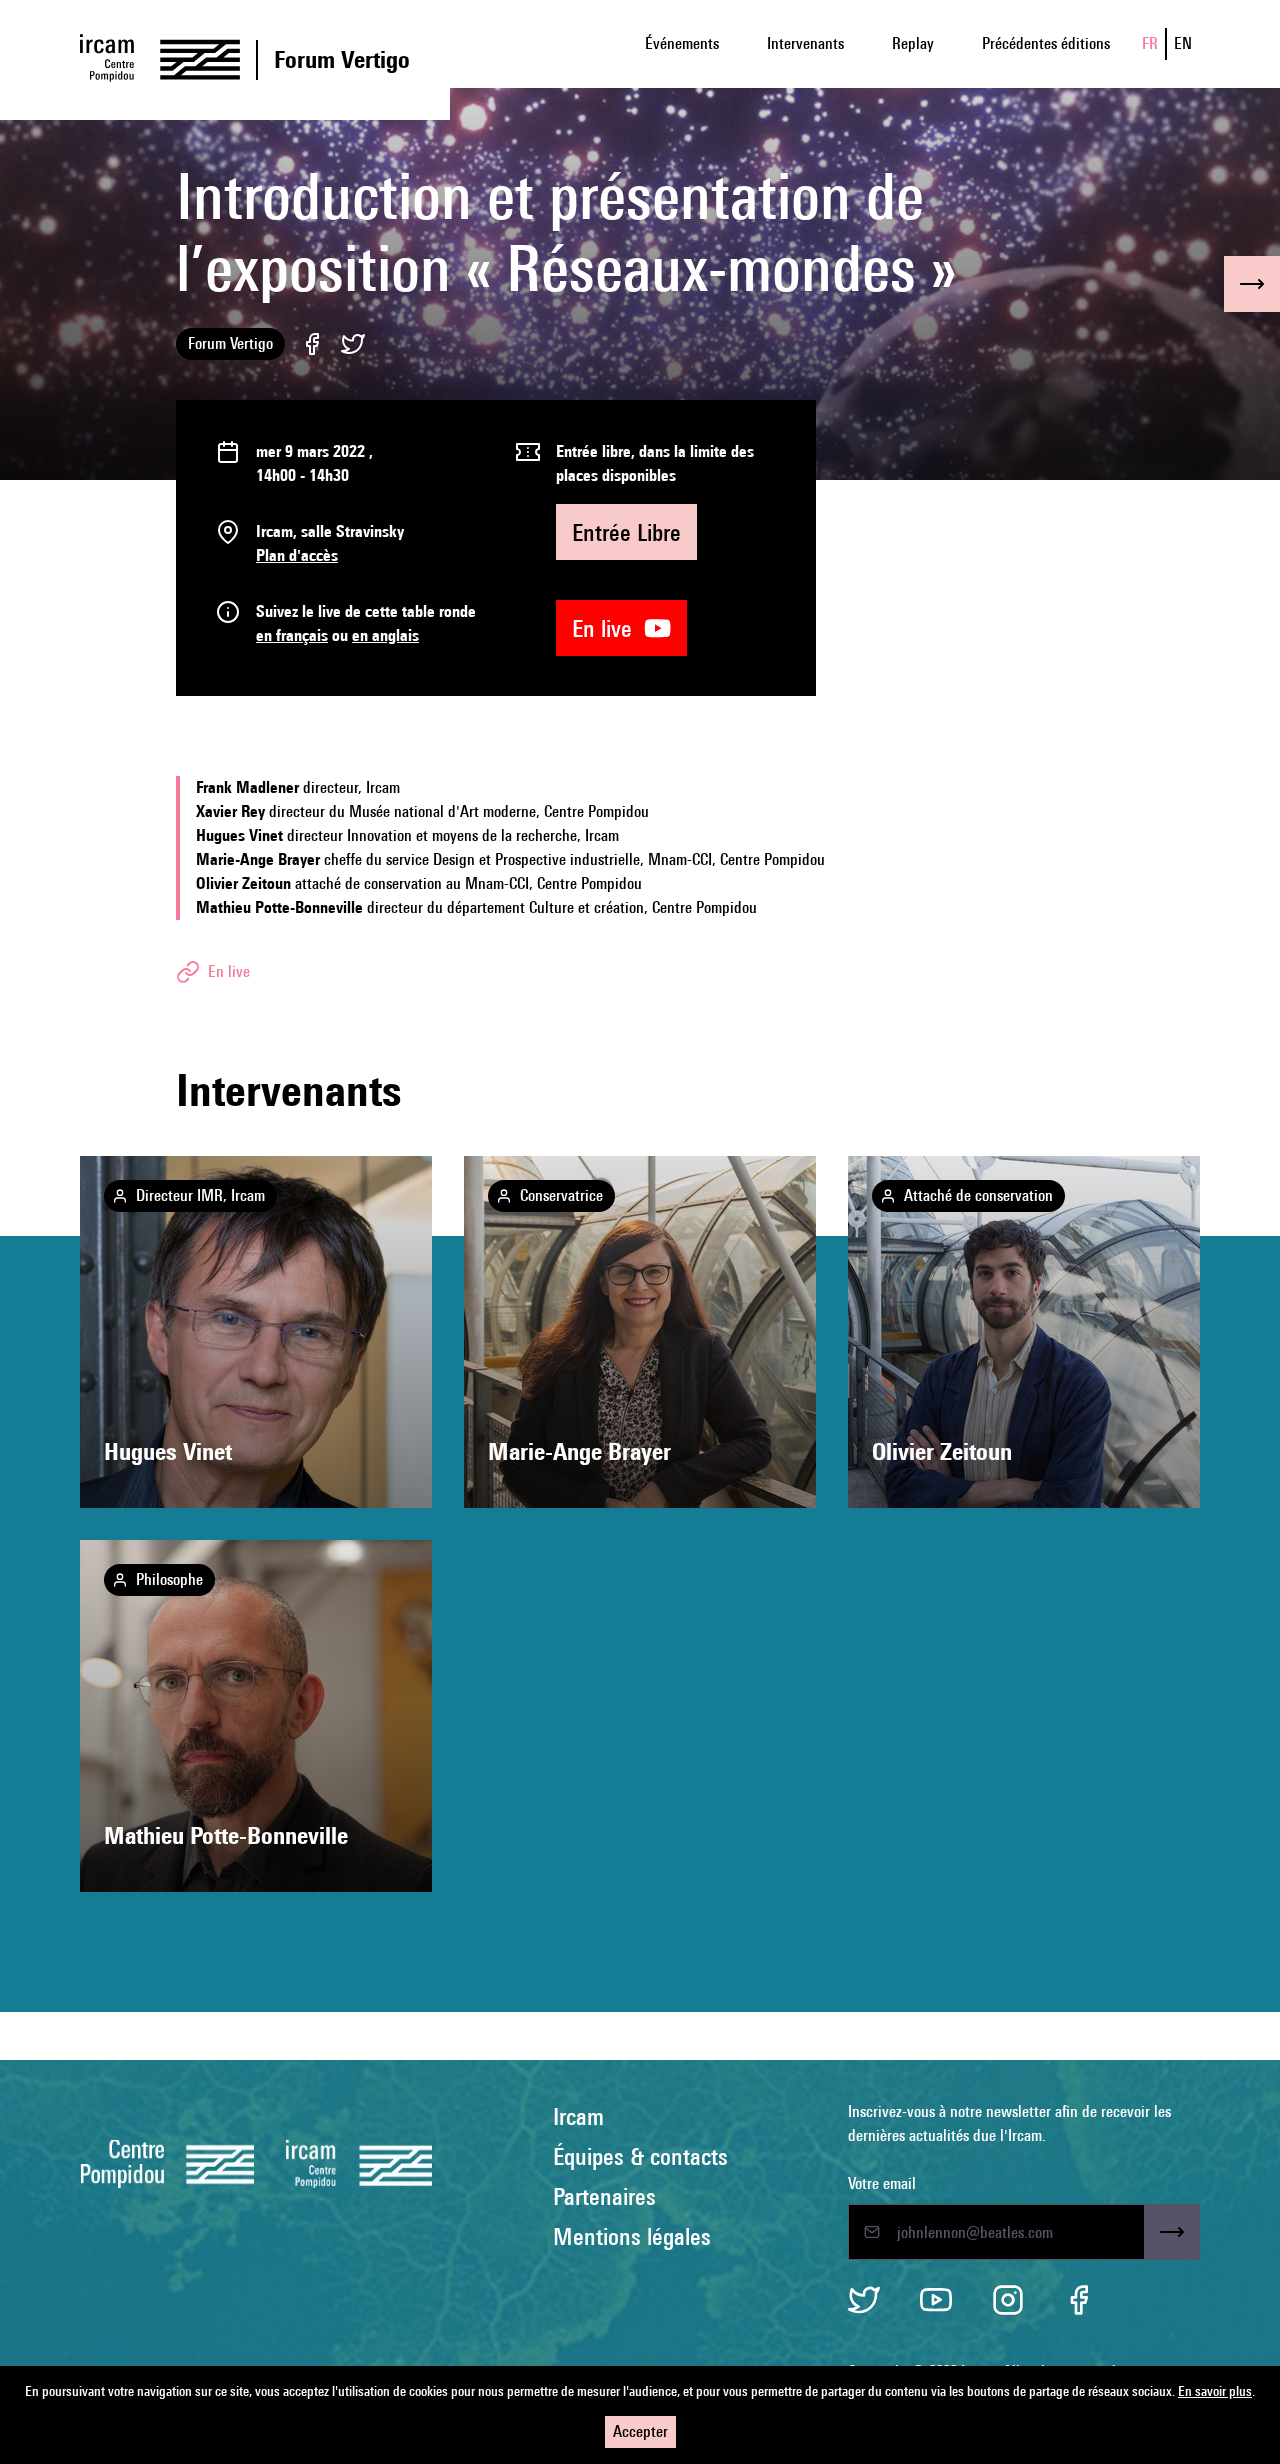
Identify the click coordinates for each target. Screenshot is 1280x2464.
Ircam (578, 2116)
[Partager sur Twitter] (353, 344)
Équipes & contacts (640, 2156)
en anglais (385, 635)
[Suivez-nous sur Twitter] (864, 2300)
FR (1150, 43)
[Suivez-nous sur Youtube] (936, 2300)
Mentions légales (632, 2236)
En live (608, 628)
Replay (913, 43)
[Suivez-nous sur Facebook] (1080, 2300)
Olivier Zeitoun (942, 1451)
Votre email (882, 2183)
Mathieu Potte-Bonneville (226, 1835)
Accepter (640, 2431)
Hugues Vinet (168, 1451)
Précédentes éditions (1046, 43)
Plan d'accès (297, 555)
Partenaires (604, 2196)
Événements (682, 43)
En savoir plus (1215, 2391)
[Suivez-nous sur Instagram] (1008, 2300)
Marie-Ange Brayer (579, 1451)
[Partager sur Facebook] (313, 344)
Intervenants (805, 43)
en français (292, 635)
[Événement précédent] (1252, 284)
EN (1183, 43)
